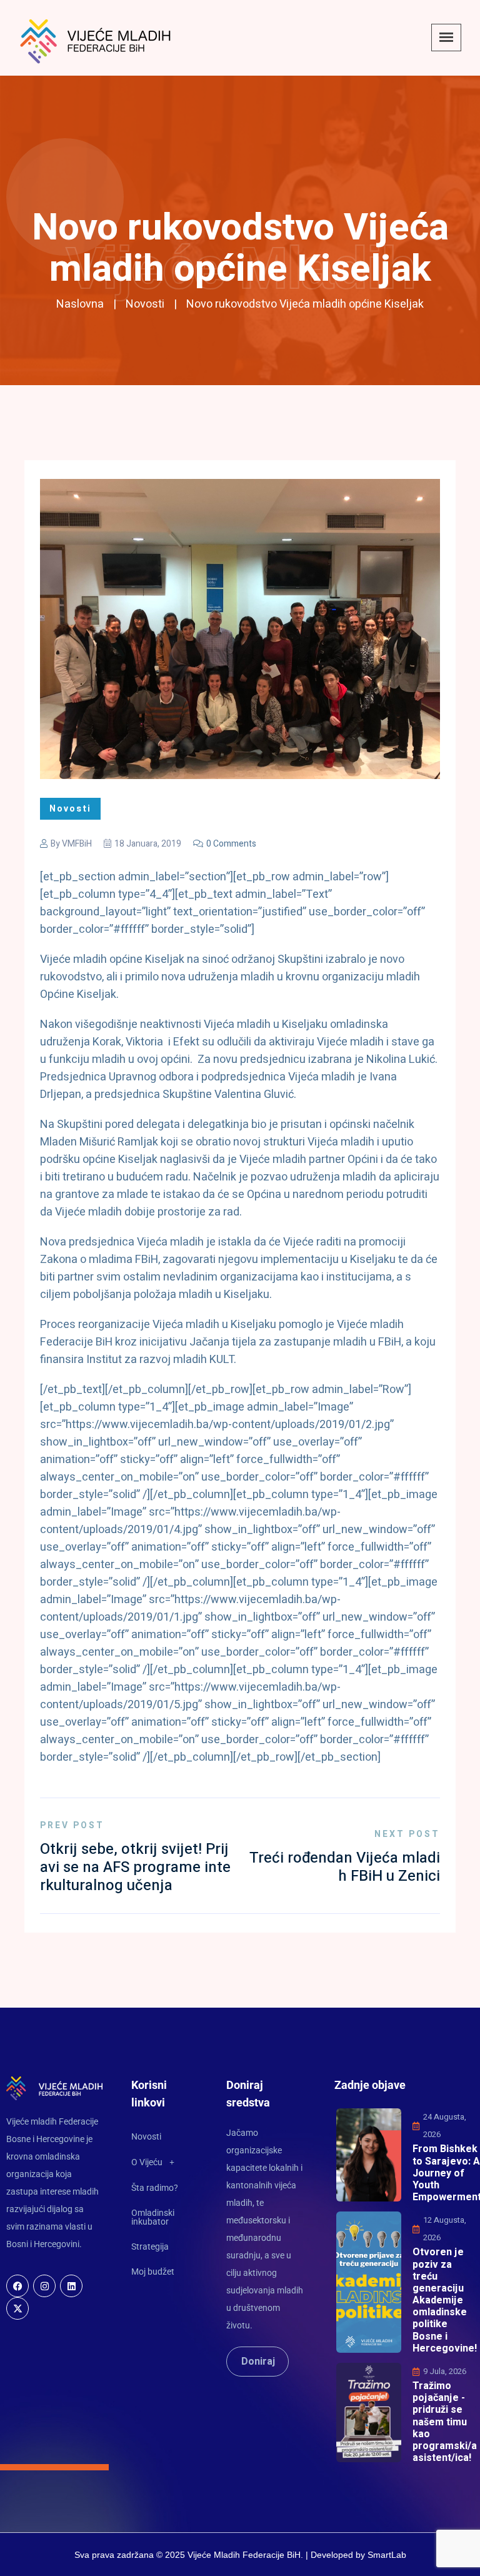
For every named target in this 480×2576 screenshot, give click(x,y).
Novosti (145, 304)
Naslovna (80, 304)
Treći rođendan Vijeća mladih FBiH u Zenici (345, 1867)
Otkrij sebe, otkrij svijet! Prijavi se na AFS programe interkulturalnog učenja (135, 1867)
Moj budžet (153, 2272)
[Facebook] (17, 2286)
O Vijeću (147, 2162)
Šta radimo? (155, 2188)
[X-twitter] (17, 2308)
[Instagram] (44, 2286)
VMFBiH (77, 844)
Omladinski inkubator (153, 2217)
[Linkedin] (71, 2286)
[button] (164, 2162)
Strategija (150, 2246)
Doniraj (258, 2362)
